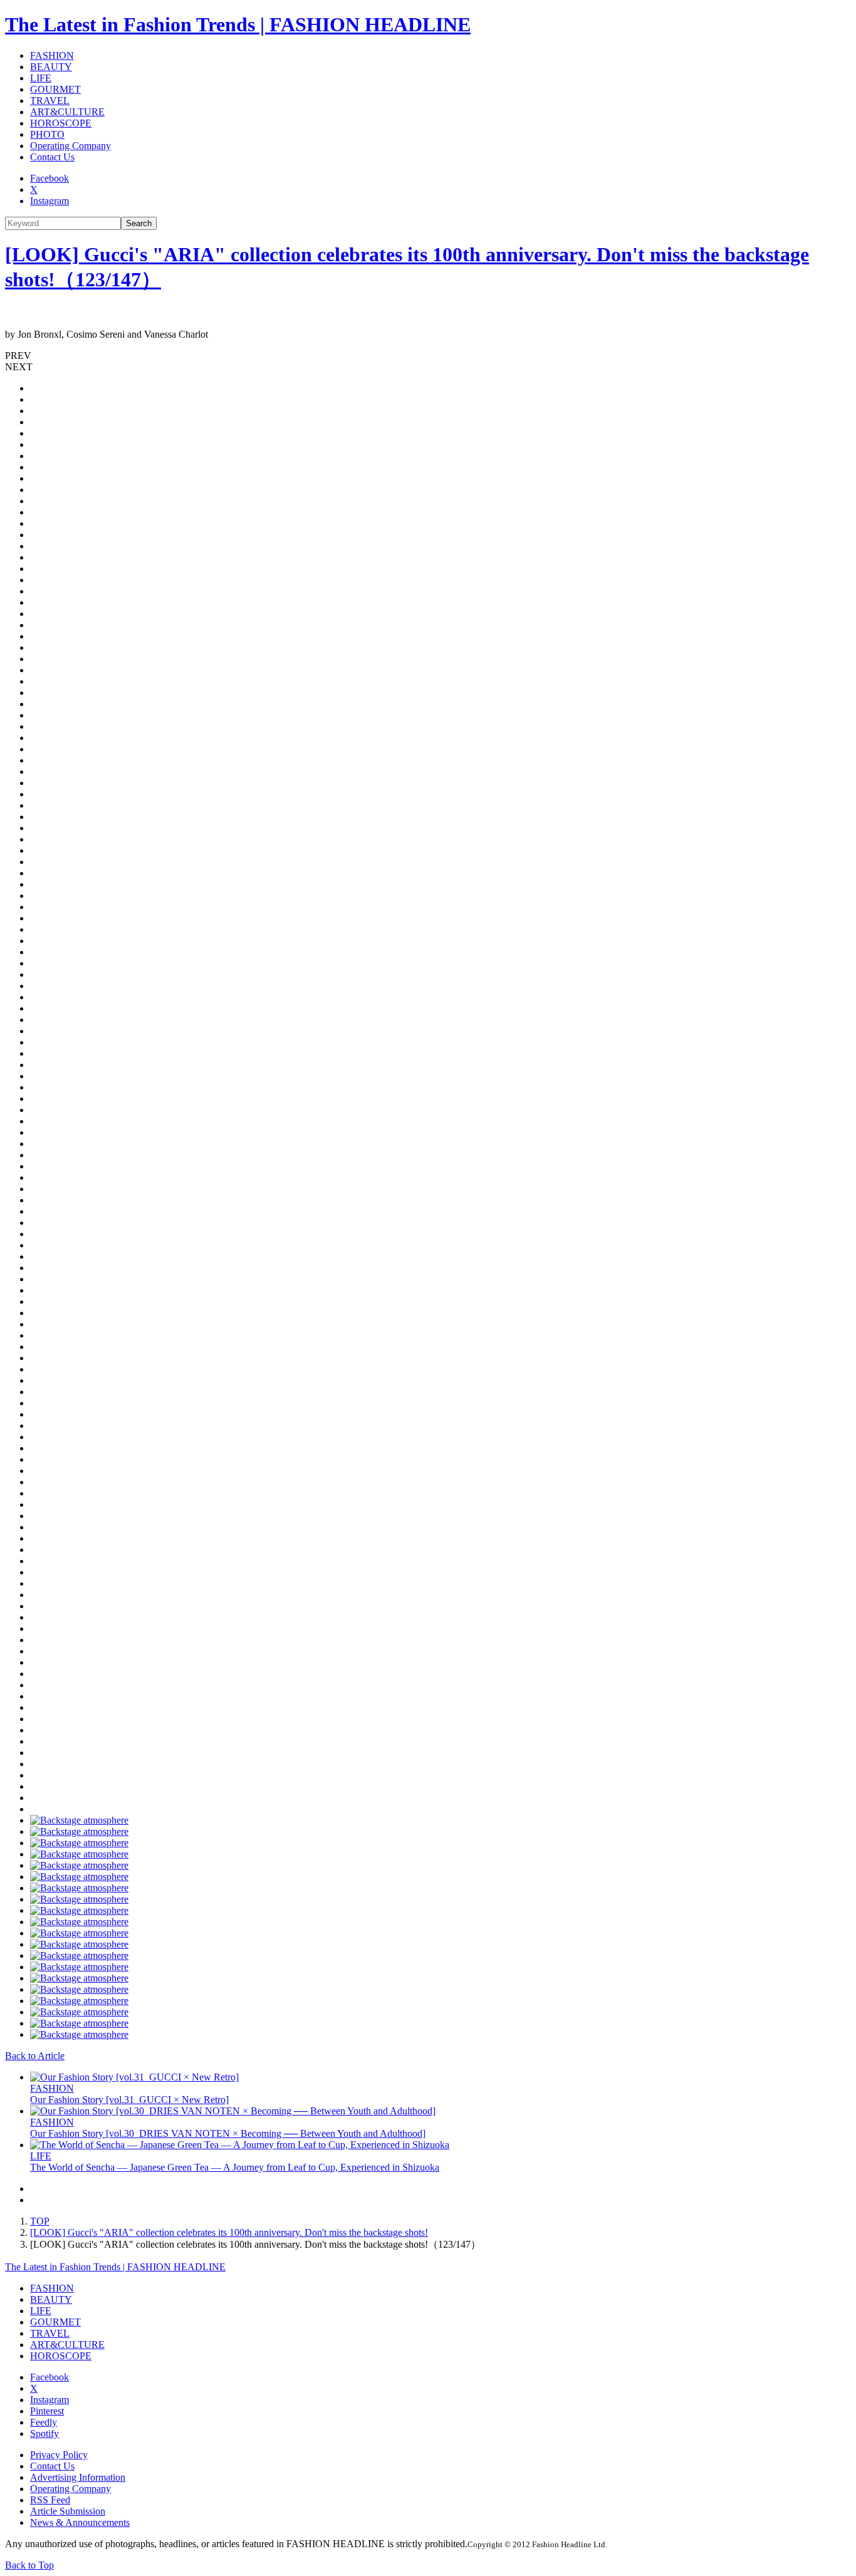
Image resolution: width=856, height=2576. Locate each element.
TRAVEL (50, 101)
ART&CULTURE (67, 112)
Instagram (50, 201)
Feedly (44, 2422)
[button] (428, 356)
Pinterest (47, 2411)
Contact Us (52, 157)
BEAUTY (51, 67)
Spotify (44, 2433)
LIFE (41, 78)
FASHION (52, 55)
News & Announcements (80, 2522)
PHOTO (47, 134)
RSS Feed (50, 2500)
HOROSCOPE (61, 123)
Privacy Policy (59, 2455)
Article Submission (68, 2511)
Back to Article (35, 2056)
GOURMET (55, 89)
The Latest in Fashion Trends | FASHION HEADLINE (238, 24)
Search (139, 223)
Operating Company (70, 146)
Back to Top (29, 2565)
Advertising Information (78, 2477)
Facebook (50, 178)
